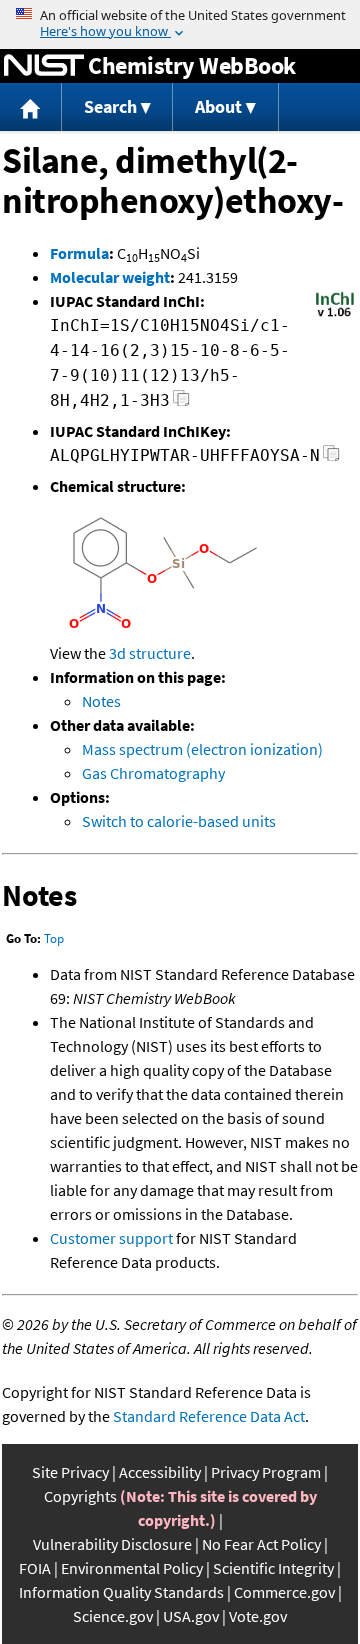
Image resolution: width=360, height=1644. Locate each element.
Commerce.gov (284, 1592)
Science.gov (113, 1616)
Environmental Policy (132, 1568)
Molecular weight (110, 277)
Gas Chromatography (153, 773)
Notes (101, 701)
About (218, 106)
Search (110, 106)
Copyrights (80, 1496)
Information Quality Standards (121, 1592)
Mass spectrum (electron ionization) (202, 749)
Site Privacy (70, 1472)
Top (54, 938)
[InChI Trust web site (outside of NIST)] (335, 315)
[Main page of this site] (31, 107)
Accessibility (160, 1472)
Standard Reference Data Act (209, 1416)
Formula (79, 253)
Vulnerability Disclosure (112, 1544)
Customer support (111, 1238)
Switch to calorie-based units (179, 821)
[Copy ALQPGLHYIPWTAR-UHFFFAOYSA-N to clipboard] (331, 458)
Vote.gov (258, 1616)
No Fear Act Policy (261, 1544)
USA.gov (191, 1616)
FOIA (35, 1568)
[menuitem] (31, 107)
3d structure (150, 653)
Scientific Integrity (273, 1568)
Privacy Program (266, 1472)
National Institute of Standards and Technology (44, 66)
